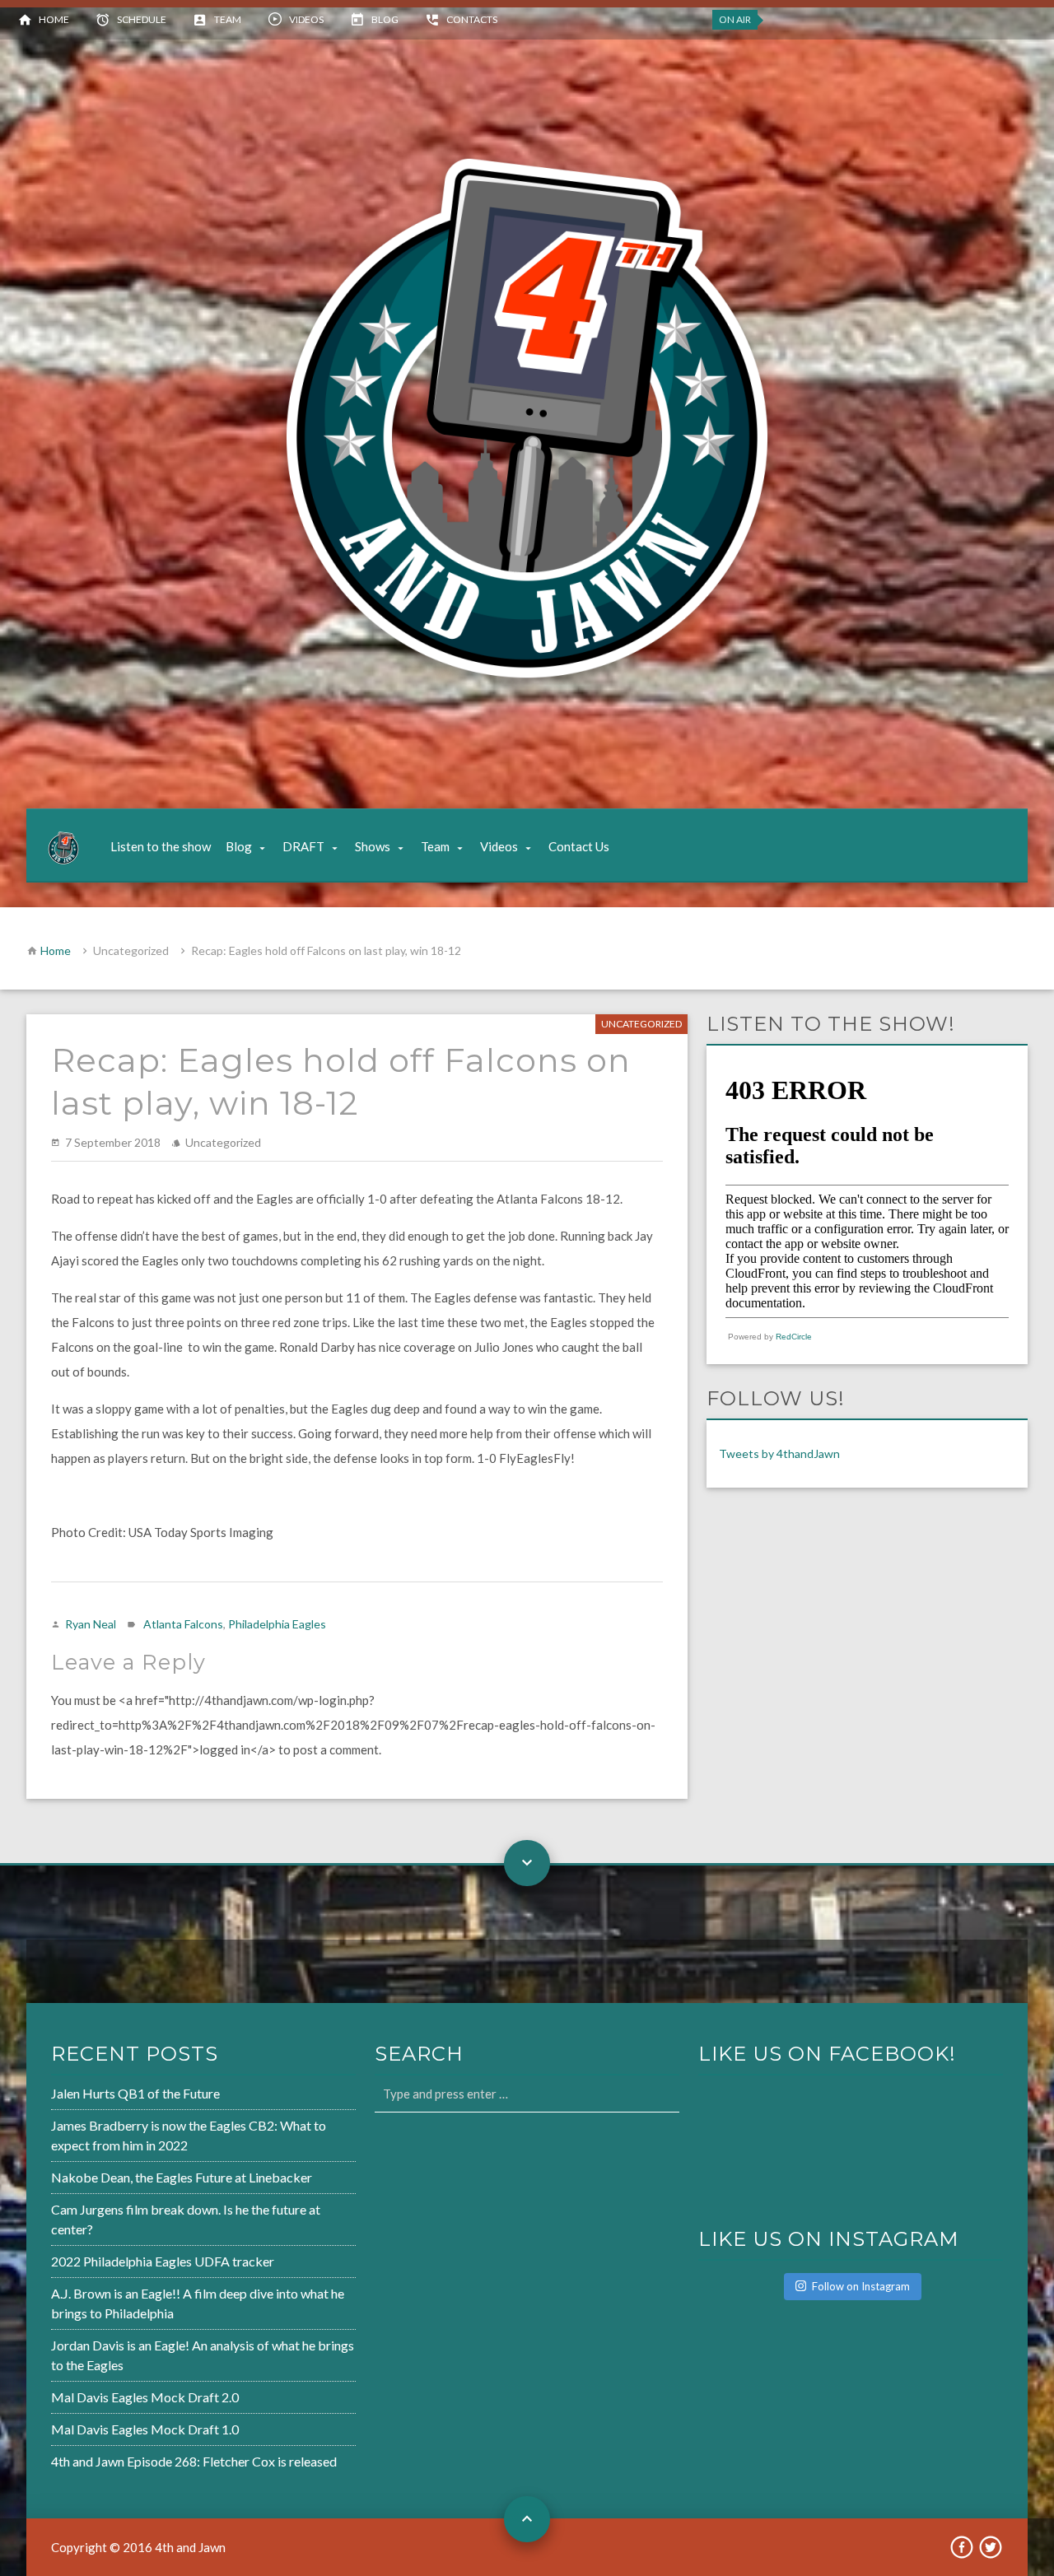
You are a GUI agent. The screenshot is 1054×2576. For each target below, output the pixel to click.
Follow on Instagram (861, 2286)
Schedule (142, 19)
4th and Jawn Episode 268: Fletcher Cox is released (194, 2461)
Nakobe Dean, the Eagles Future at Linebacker (182, 2177)
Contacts (472, 19)
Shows (373, 846)
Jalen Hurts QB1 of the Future (135, 2093)
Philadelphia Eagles (277, 1624)
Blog (385, 19)
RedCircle (794, 1337)
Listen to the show (161, 846)
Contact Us (579, 846)
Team (228, 19)
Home (54, 19)
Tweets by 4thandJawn (779, 1453)
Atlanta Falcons (183, 1624)
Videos (306, 19)
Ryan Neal (91, 1624)
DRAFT (303, 846)
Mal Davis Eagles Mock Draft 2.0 (145, 2397)
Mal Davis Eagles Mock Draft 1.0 (145, 2429)
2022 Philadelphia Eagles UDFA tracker (163, 2261)
